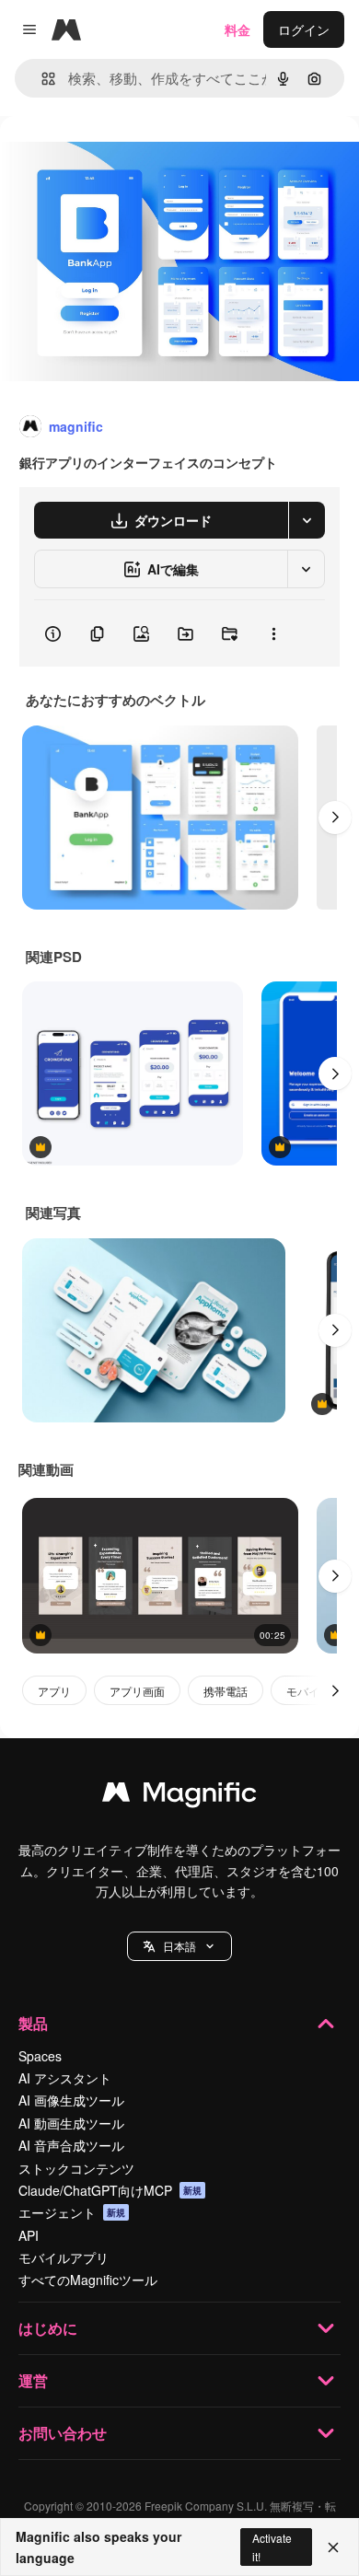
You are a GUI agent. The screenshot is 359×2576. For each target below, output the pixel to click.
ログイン (304, 29)
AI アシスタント (65, 2078)
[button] (179, 1946)
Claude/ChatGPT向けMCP (110, 2190)
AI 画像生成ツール (71, 2100)
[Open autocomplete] (41, 79)
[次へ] (335, 818)
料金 (237, 29)
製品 (33, 2023)
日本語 (179, 1946)
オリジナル (127, 158)
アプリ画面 (137, 1691)
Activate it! (272, 2547)
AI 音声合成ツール (71, 2145)
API (29, 2235)
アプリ (54, 1691)
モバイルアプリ (64, 2257)
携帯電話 (226, 1691)
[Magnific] (179, 1796)
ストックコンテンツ (76, 2168)
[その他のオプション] (273, 633)
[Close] (333, 2547)
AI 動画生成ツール (71, 2123)
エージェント (72, 2212)
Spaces (40, 2056)
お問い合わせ (63, 2433)
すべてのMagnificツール (88, 2280)
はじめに (48, 2328)
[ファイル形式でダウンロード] (307, 520)
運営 (33, 2380)
